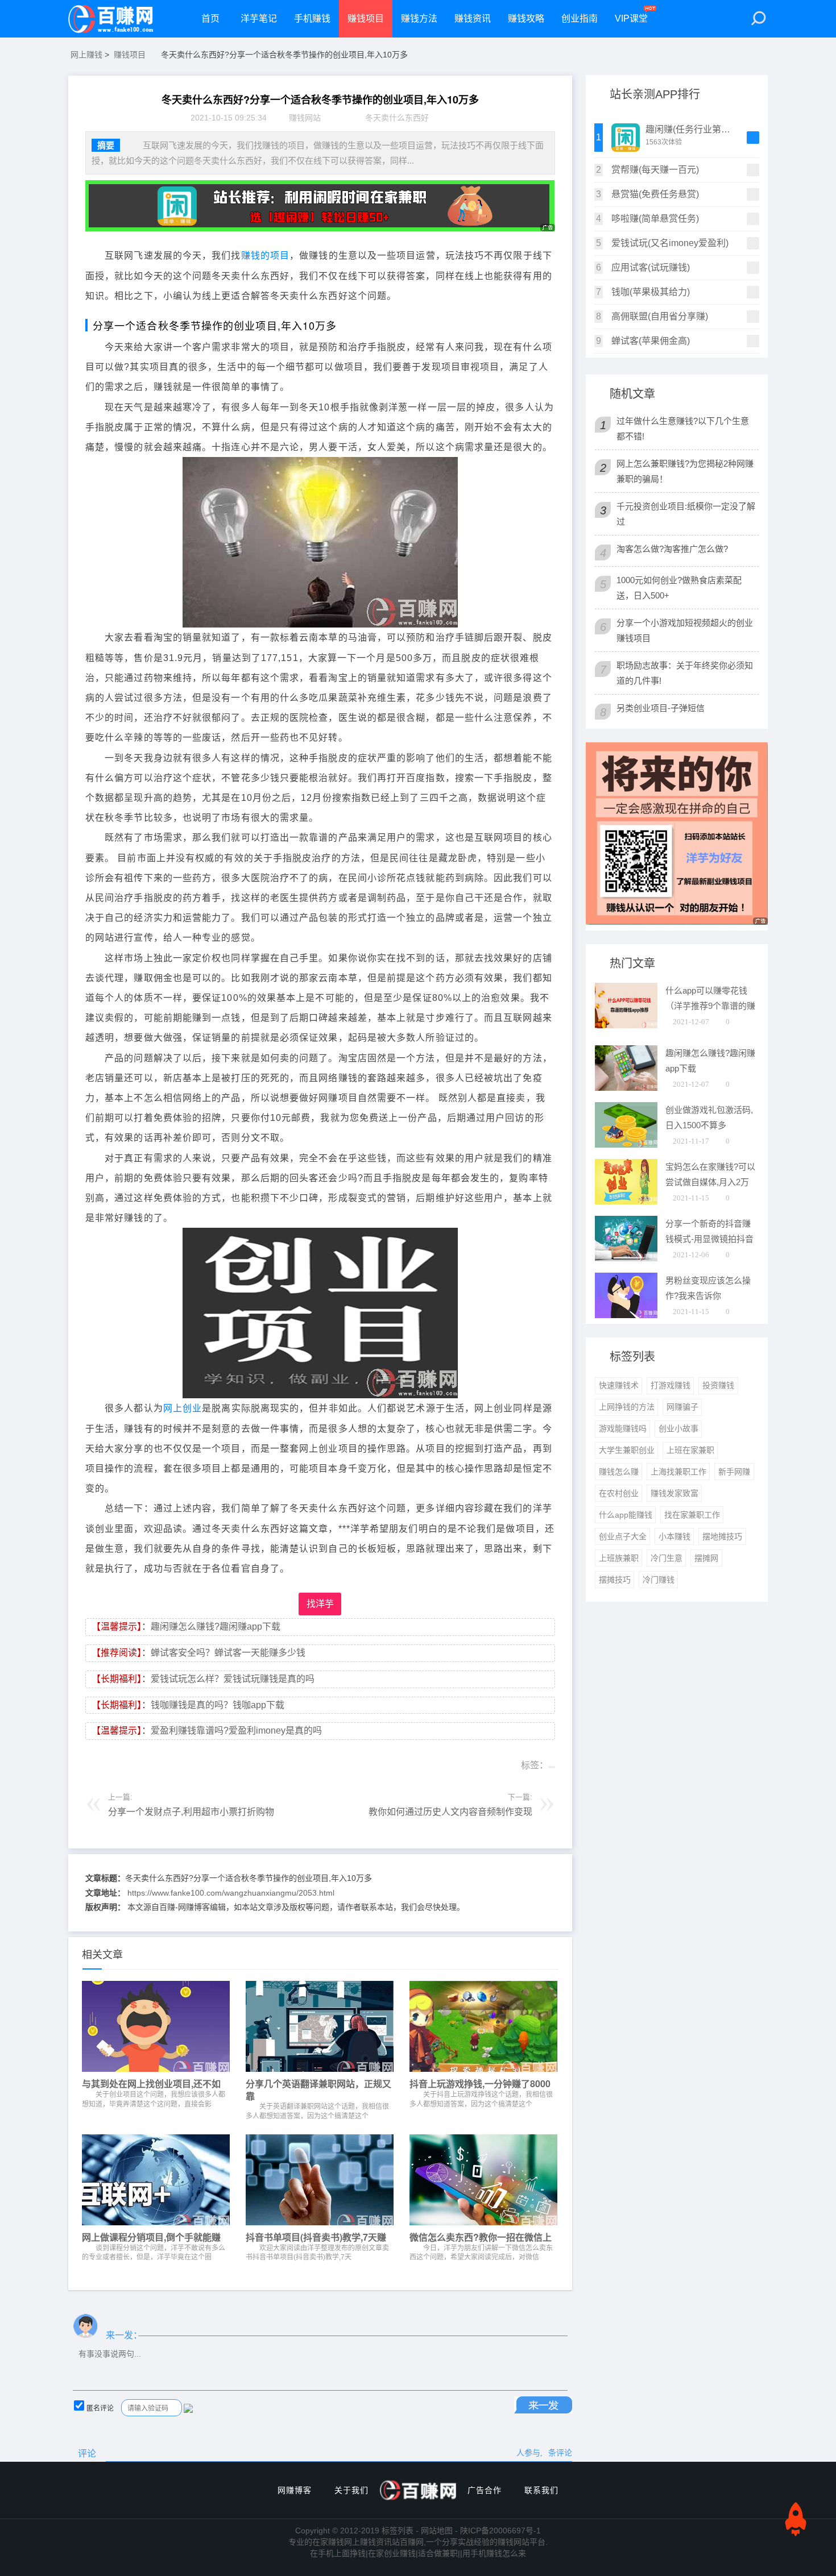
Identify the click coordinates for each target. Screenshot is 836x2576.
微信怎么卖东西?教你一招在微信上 (481, 2237)
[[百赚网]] (111, 19)
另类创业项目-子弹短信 (661, 708)
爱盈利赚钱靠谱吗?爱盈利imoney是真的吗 (236, 1731)
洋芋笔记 (259, 18)
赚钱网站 (305, 118)
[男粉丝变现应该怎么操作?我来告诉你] (626, 1315)
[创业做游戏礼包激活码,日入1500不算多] (626, 1144)
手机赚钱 (312, 18)
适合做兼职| (439, 2553)
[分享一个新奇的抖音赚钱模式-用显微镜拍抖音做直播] (626, 1258)
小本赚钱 (674, 1536)
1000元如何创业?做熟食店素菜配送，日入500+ (679, 588)
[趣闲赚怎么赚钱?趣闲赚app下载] (626, 1088)
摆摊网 (706, 1558)
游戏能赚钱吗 (623, 1428)
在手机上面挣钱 (338, 2553)
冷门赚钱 (659, 1580)
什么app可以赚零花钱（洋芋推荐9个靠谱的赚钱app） (710, 1006)
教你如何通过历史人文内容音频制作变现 (450, 1812)
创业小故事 (678, 1428)
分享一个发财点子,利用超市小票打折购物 (191, 1812)
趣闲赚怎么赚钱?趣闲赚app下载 (216, 1626)
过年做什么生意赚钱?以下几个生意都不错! (683, 429)
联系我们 (541, 2490)
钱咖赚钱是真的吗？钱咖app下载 (218, 1705)
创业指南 (580, 18)
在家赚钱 (328, 2542)
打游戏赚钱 (671, 1385)
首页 (210, 18)
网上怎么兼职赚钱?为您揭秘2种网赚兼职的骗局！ (685, 471)
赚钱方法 (419, 18)
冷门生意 (667, 1558)
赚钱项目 (366, 18)
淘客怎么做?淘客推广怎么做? (672, 549)
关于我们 (351, 2490)
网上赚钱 (86, 55)
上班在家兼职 (690, 1450)
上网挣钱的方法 (627, 1407)
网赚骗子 (682, 1407)
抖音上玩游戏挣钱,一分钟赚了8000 (480, 2084)
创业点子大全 (623, 1536)
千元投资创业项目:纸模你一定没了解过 (686, 514)
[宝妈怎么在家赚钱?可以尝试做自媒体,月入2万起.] (626, 1201)
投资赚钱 (718, 1385)
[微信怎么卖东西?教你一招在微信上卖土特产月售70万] (483, 2183)
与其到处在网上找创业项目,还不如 (151, 2084)
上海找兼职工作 (678, 1472)
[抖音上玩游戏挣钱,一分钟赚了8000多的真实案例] (483, 2029)
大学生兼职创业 (627, 1450)
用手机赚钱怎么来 (494, 2553)
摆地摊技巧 (722, 1536)
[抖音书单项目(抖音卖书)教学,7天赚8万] (320, 2183)
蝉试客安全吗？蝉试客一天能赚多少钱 (228, 1653)
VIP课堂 (631, 18)
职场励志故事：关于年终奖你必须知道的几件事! (685, 673)
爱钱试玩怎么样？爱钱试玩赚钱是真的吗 (233, 1679)
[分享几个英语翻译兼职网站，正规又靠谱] (320, 2029)
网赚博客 (295, 2490)
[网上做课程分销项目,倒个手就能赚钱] (156, 2183)
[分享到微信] (94, 1764)
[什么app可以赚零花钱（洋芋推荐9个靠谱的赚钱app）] (626, 1025)
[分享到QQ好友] (113, 1764)
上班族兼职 (619, 1558)
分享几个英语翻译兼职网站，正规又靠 (318, 2090)
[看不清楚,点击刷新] (188, 2408)
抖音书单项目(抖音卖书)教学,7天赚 (316, 2237)
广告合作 (485, 2490)
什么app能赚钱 (626, 1515)
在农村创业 (619, 1493)
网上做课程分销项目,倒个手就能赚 (151, 2237)
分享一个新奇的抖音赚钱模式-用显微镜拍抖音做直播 (709, 1239)
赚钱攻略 (526, 18)
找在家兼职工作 (692, 1515)
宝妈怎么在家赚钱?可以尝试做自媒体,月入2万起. (710, 1183)
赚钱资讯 (473, 18)
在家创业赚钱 (392, 2553)
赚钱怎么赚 (619, 1472)
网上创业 (183, 1408)
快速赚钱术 (619, 1385)
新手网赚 (734, 1472)
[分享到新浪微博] (133, 1764)
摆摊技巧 (615, 1580)
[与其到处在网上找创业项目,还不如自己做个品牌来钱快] (156, 2029)
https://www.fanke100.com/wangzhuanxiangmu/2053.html (231, 1893)
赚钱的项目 (266, 255)
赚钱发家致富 (674, 1493)
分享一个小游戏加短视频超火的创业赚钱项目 (685, 630)
